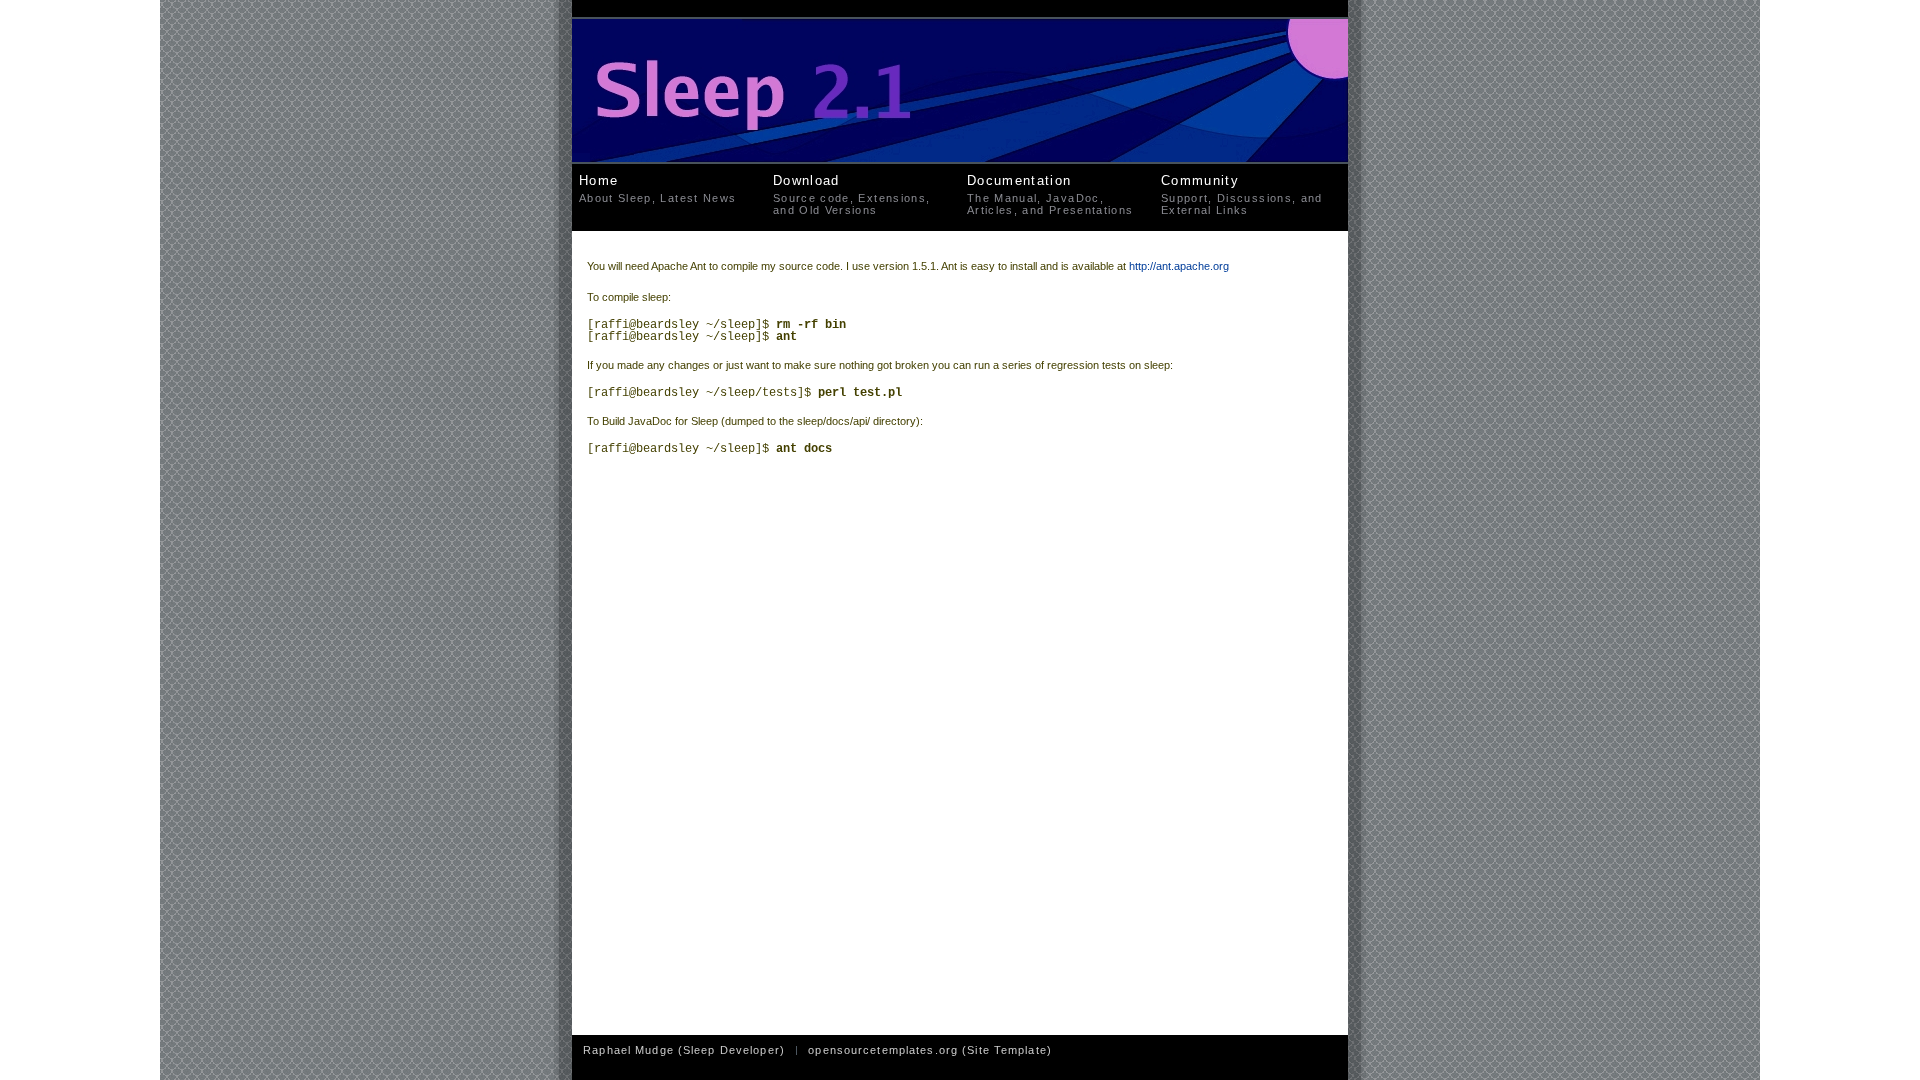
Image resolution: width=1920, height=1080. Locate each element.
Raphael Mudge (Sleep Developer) (684, 1050)
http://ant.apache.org (1179, 266)
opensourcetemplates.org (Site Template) (930, 1050)
